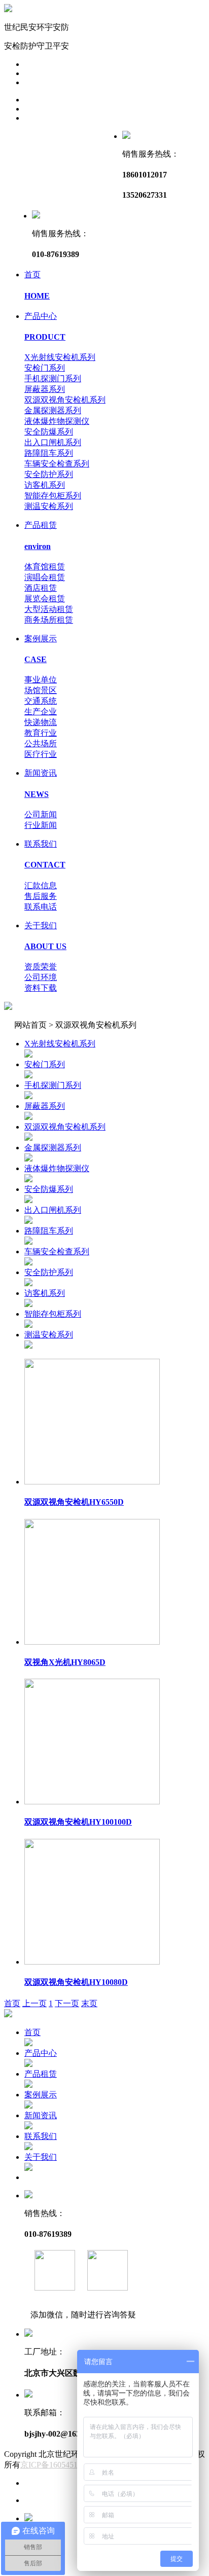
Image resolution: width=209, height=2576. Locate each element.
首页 (12, 2003)
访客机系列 (45, 485)
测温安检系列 (49, 506)
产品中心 (41, 2053)
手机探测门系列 (53, 378)
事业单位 (41, 680)
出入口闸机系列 (53, 442)
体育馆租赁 (45, 567)
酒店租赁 (41, 588)
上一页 (34, 2003)
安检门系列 (45, 368)
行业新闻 (41, 825)
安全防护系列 (49, 474)
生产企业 (41, 712)
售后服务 (41, 896)
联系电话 (41, 907)
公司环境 (41, 977)
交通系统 (41, 701)
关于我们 (41, 2157)
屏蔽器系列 (45, 389)
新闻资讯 (41, 2115)
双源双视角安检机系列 (65, 400)
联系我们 (41, 2136)
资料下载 (41, 988)
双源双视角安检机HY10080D (76, 1982)
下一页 (67, 2003)
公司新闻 (41, 814)
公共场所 (41, 743)
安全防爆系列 (49, 432)
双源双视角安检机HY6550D (74, 1502)
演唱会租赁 (45, 577)
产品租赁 (41, 2074)
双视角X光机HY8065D (65, 1662)
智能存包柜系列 (53, 496)
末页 (89, 2003)
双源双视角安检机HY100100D (78, 1822)
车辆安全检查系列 (57, 464)
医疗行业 (41, 754)
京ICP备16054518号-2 (58, 2465)
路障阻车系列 (49, 453)
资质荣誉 (41, 967)
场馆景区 (41, 690)
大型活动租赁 (49, 609)
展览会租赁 (45, 598)
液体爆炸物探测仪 (57, 421)
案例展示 (41, 2095)
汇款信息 (41, 885)
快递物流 (41, 722)
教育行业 (41, 733)
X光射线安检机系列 (60, 357)
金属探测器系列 (53, 410)
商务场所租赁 (49, 620)
